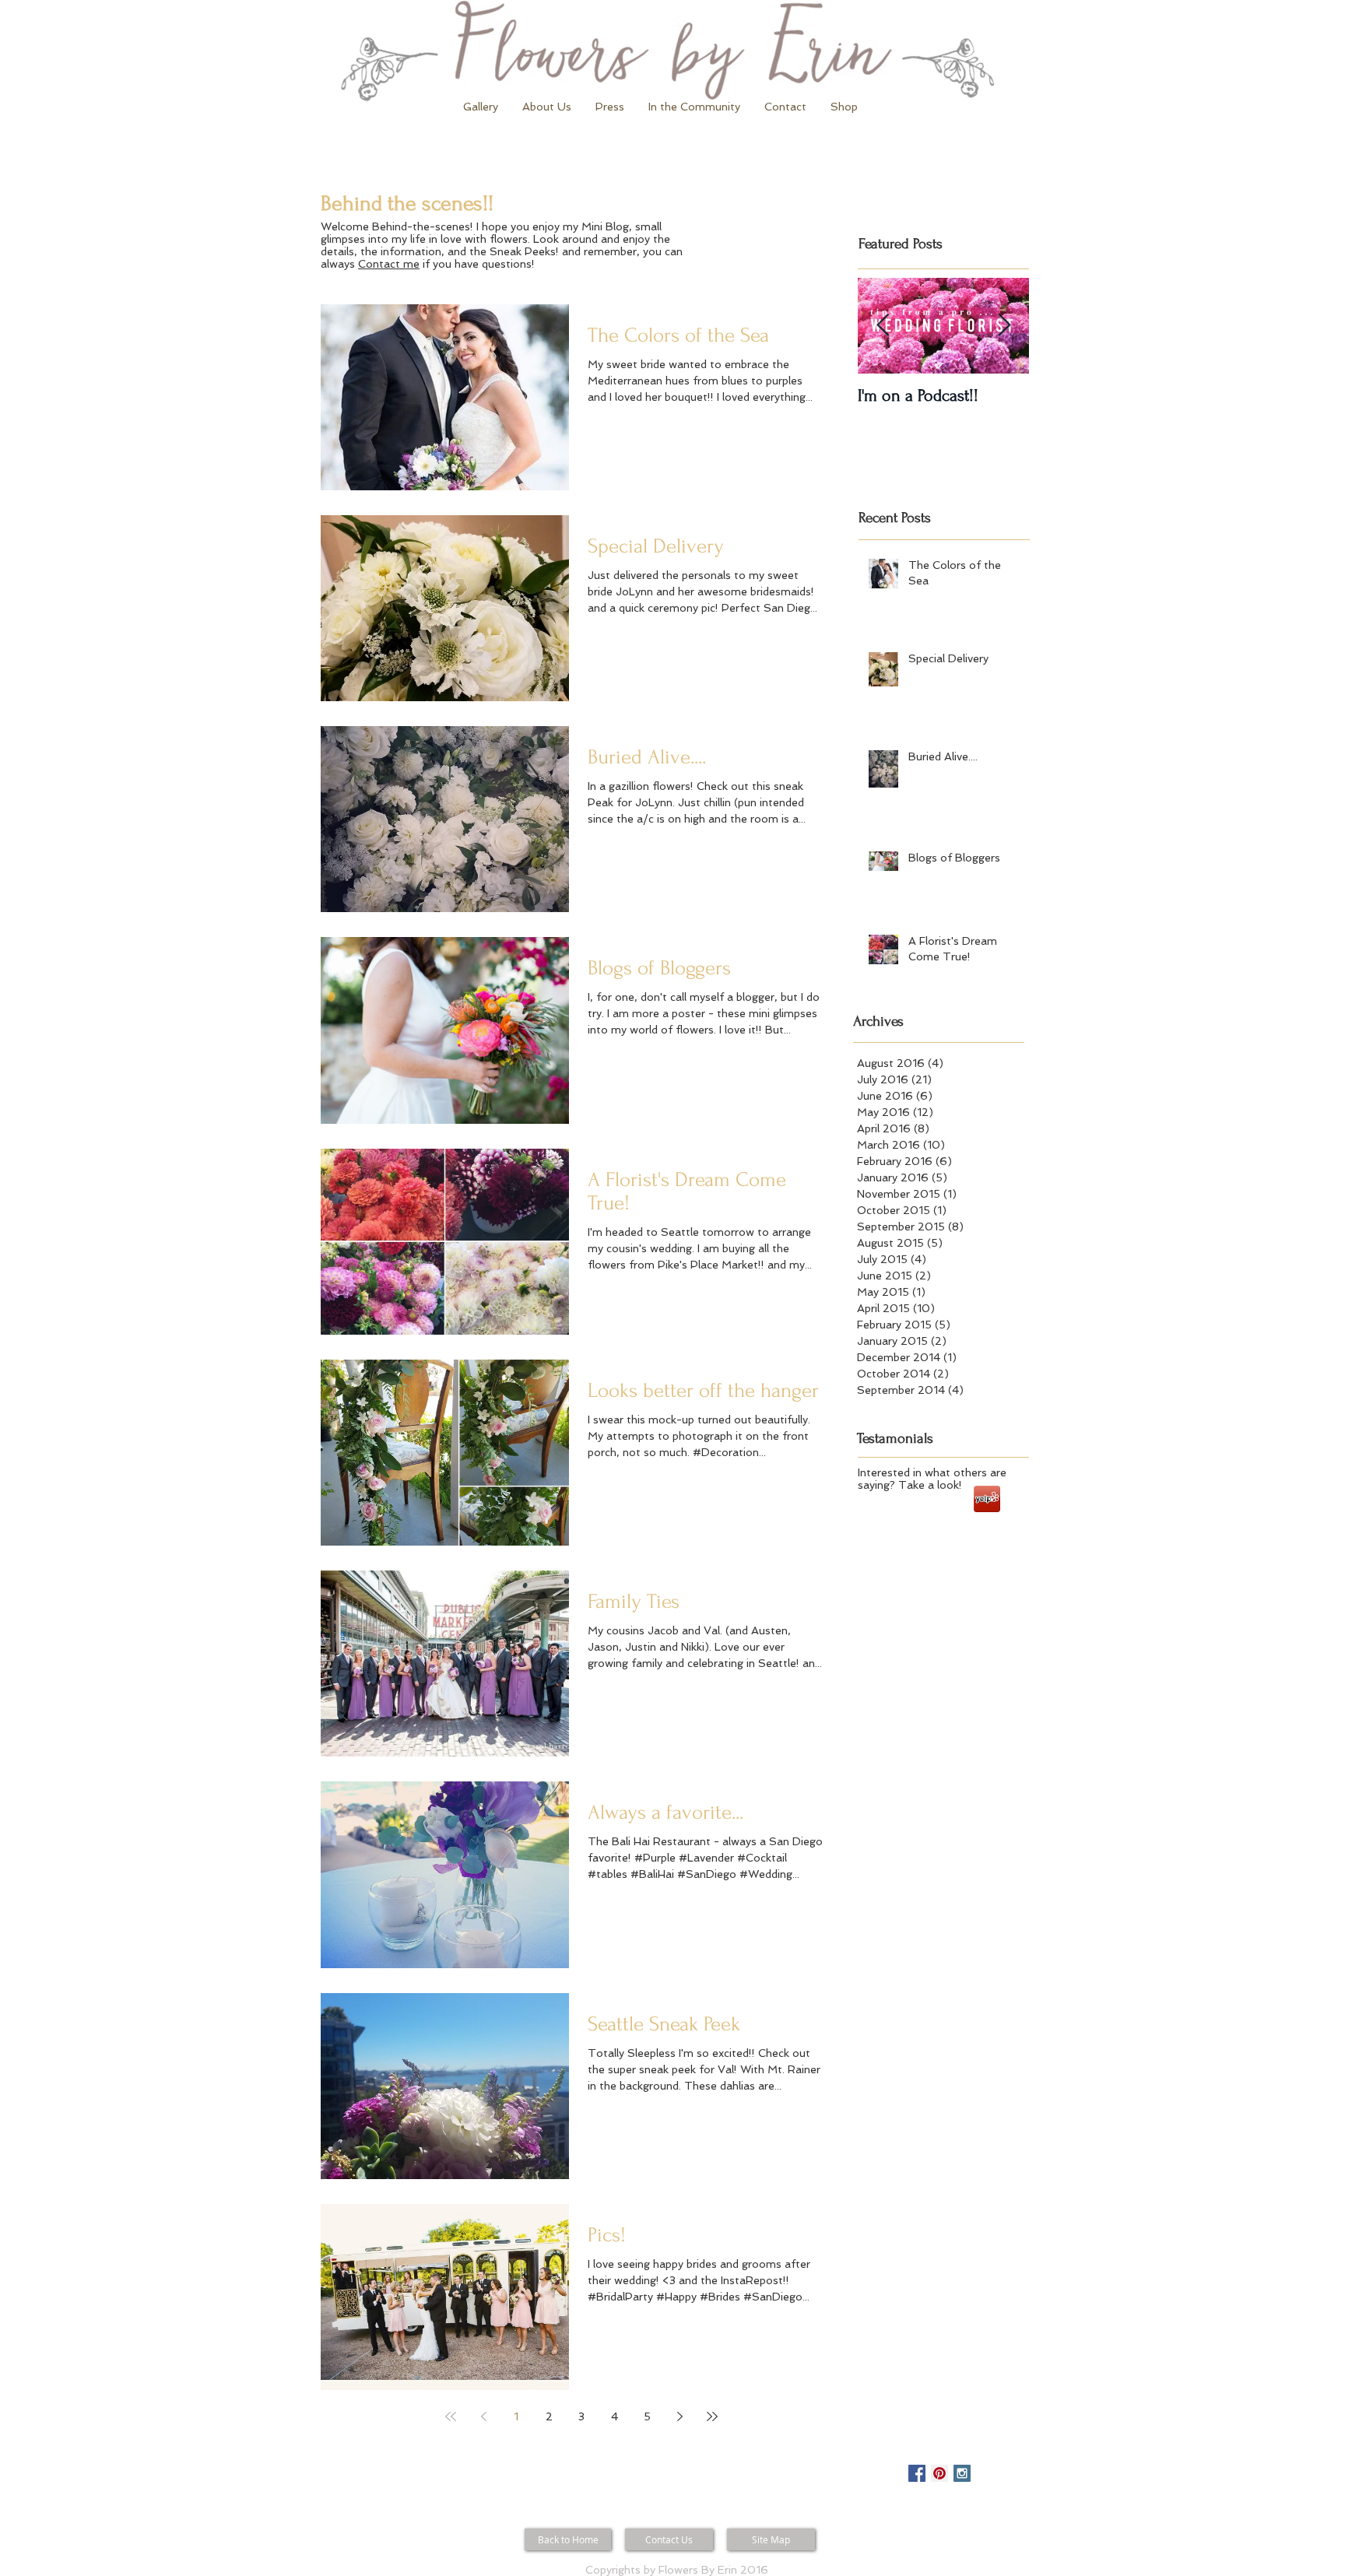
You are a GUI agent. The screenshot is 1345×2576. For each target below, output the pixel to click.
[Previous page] (483, 2416)
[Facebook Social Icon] (917, 2473)
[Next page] (680, 2416)
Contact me (389, 264)
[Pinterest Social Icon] (939, 2473)
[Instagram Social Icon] (962, 2473)
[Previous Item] (883, 326)
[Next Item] (1004, 326)
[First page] (451, 2416)
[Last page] (712, 2416)
